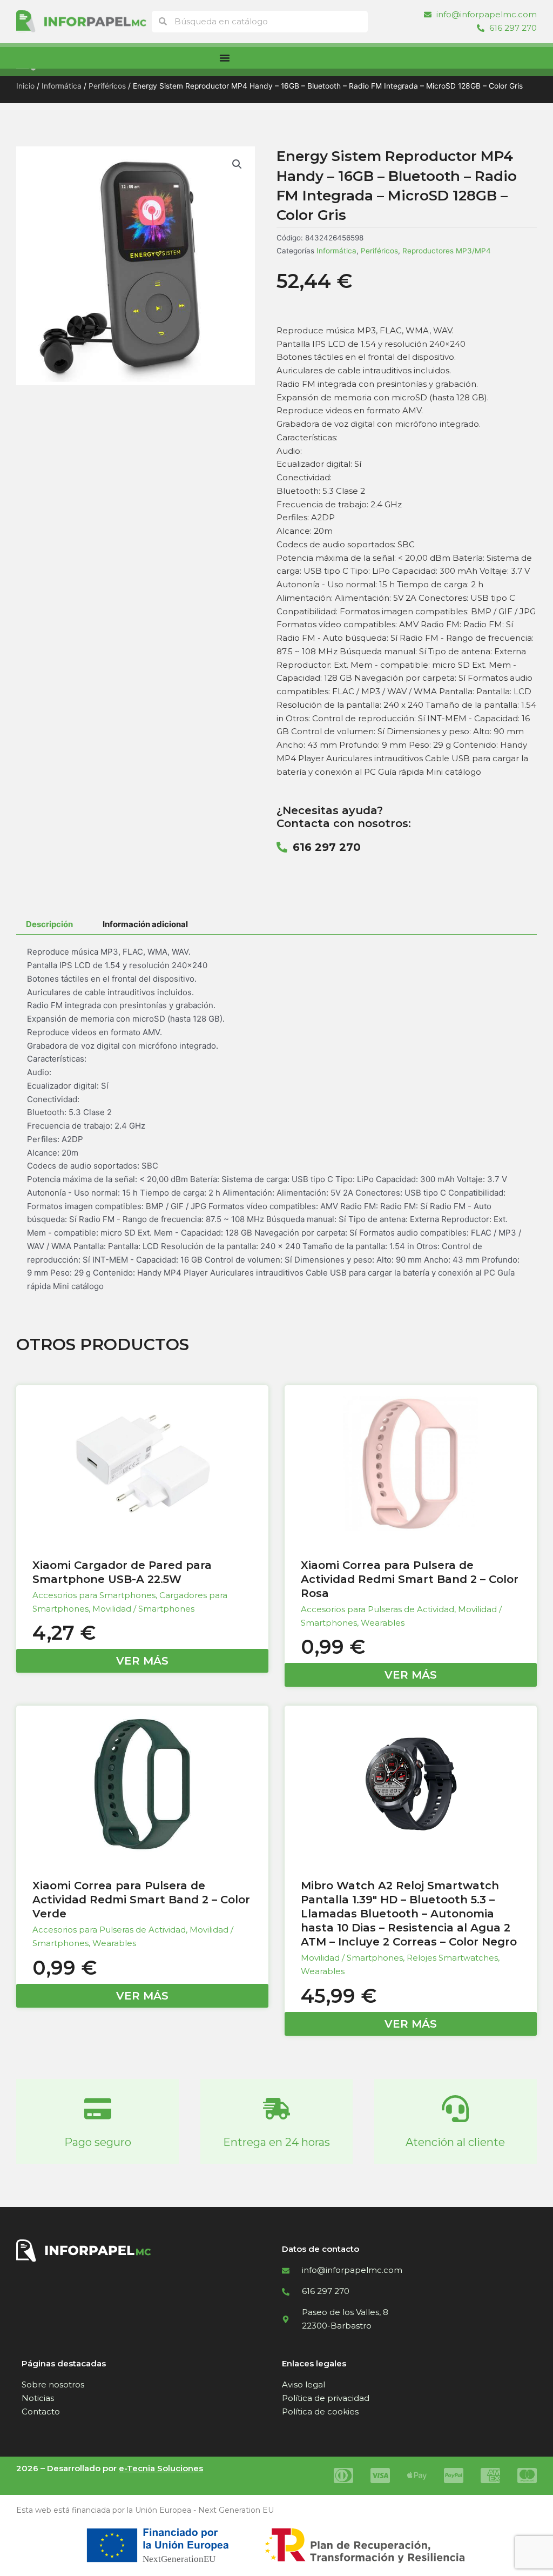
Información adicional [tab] (145, 924)
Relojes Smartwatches (452, 1958)
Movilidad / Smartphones (143, 1609)
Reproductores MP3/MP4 (447, 251)
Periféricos (107, 86)
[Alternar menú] (225, 58)
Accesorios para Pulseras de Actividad (377, 1609)
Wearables (383, 1623)
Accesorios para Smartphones (94, 1595)
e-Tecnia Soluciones (161, 2468)
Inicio (25, 86)
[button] (237, 164)
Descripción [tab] (49, 924)
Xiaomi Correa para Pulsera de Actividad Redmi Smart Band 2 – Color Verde (141, 1900)
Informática (62, 86)
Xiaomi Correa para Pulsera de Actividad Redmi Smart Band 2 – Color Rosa (410, 1579)
